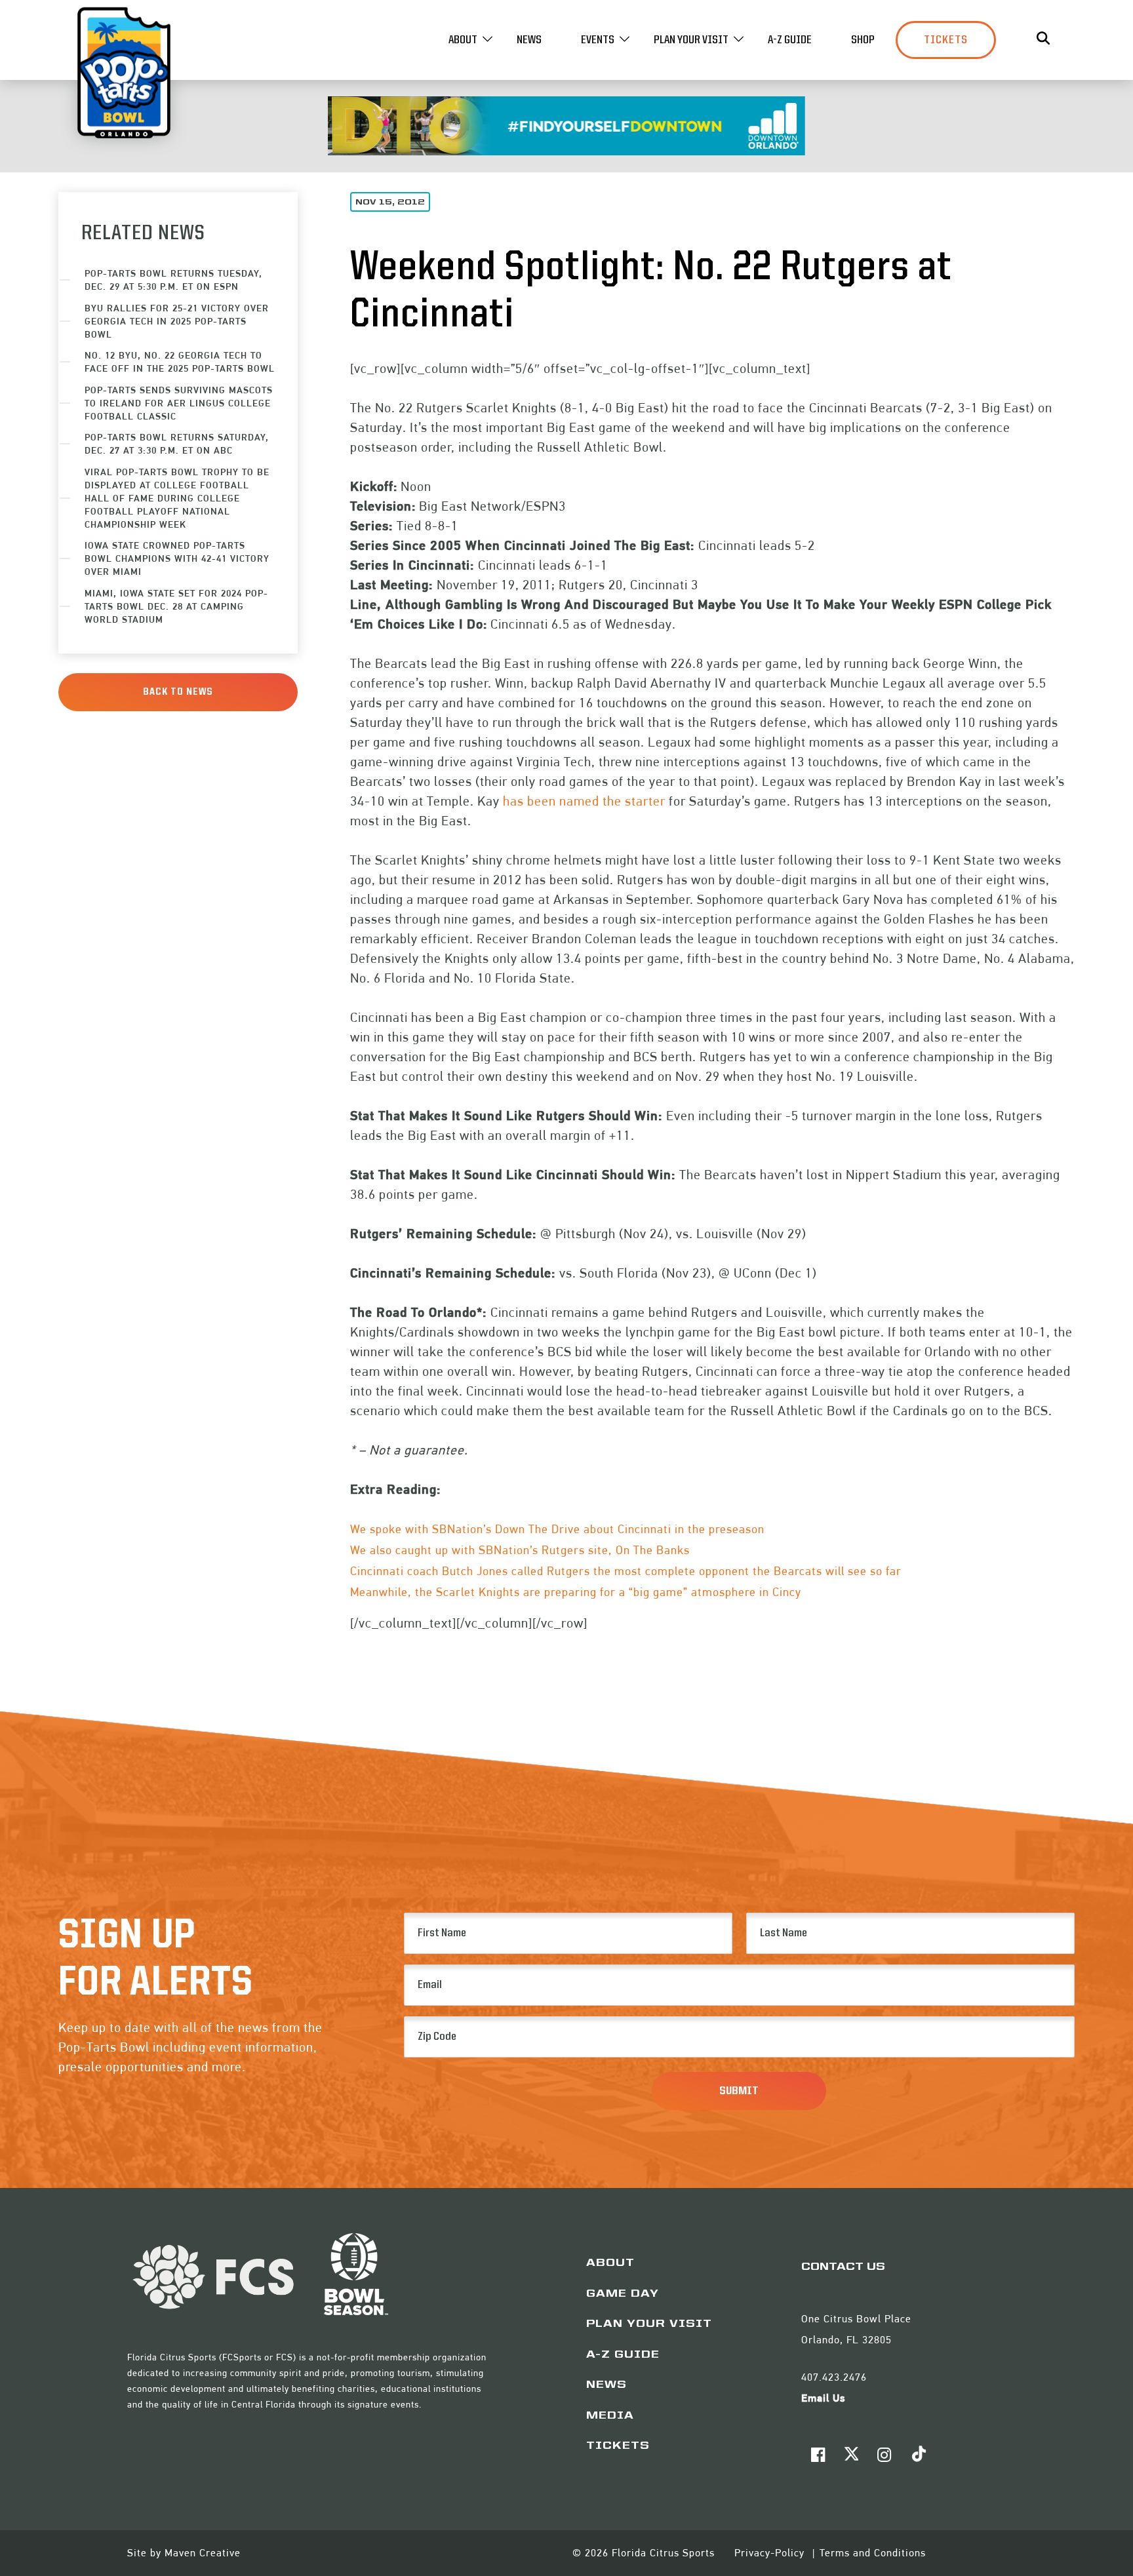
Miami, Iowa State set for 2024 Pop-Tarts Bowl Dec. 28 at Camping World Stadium (176, 606)
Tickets (946, 40)
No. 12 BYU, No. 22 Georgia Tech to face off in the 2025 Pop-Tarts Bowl (180, 361)
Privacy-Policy (771, 2553)
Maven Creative (203, 2553)
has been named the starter (584, 801)
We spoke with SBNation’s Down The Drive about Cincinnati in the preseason (557, 1529)
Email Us (823, 2398)
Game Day (623, 2294)
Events (598, 40)
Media (610, 2416)
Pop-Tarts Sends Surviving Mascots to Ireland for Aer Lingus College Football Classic (179, 403)
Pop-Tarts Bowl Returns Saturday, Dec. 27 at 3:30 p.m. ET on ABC (177, 443)
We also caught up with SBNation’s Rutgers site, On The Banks (520, 1550)
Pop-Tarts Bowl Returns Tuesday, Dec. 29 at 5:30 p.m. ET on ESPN (173, 280)
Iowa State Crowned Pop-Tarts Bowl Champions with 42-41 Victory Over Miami (177, 558)
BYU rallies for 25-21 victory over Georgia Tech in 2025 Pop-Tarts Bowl (177, 321)
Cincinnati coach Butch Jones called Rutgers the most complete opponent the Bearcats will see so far (626, 1571)
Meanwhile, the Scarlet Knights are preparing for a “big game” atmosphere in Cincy (576, 1592)
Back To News (178, 692)
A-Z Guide (790, 40)
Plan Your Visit (691, 40)
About (463, 40)
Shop (863, 40)
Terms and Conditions (873, 2553)
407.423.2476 (834, 2377)
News (529, 40)
